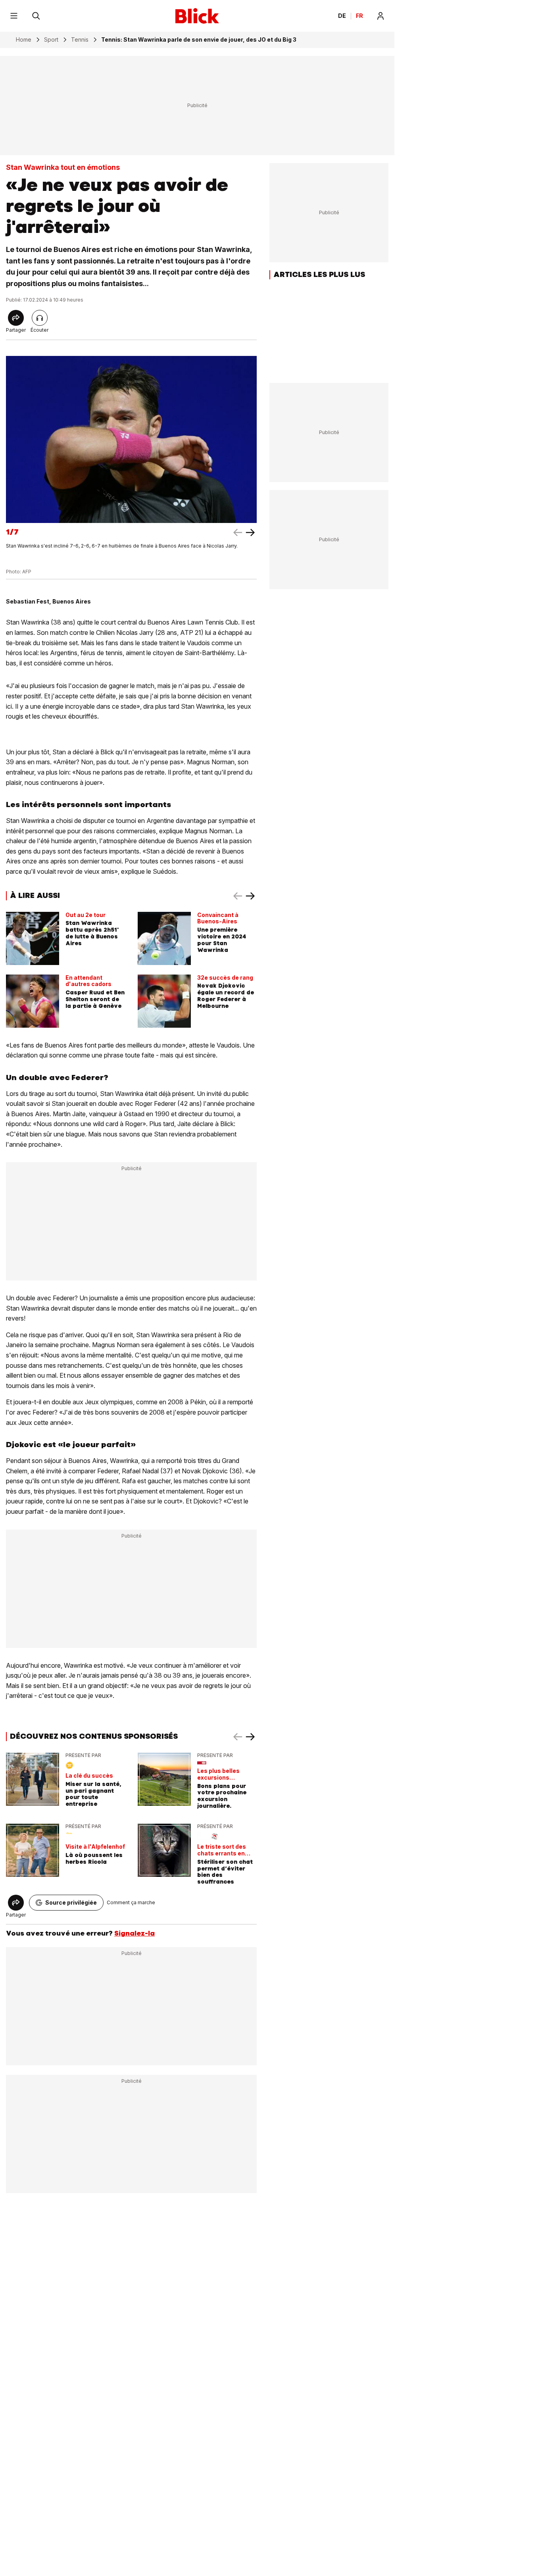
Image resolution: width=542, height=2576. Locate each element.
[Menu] (14, 16)
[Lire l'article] (40, 318)
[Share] (16, 318)
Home (24, 40)
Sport (51, 40)
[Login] (381, 16)
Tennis (80, 40)
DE (342, 16)
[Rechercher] (36, 16)
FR (359, 16)
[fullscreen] (131, 439)
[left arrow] (250, 533)
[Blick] (197, 16)
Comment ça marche (131, 1902)
